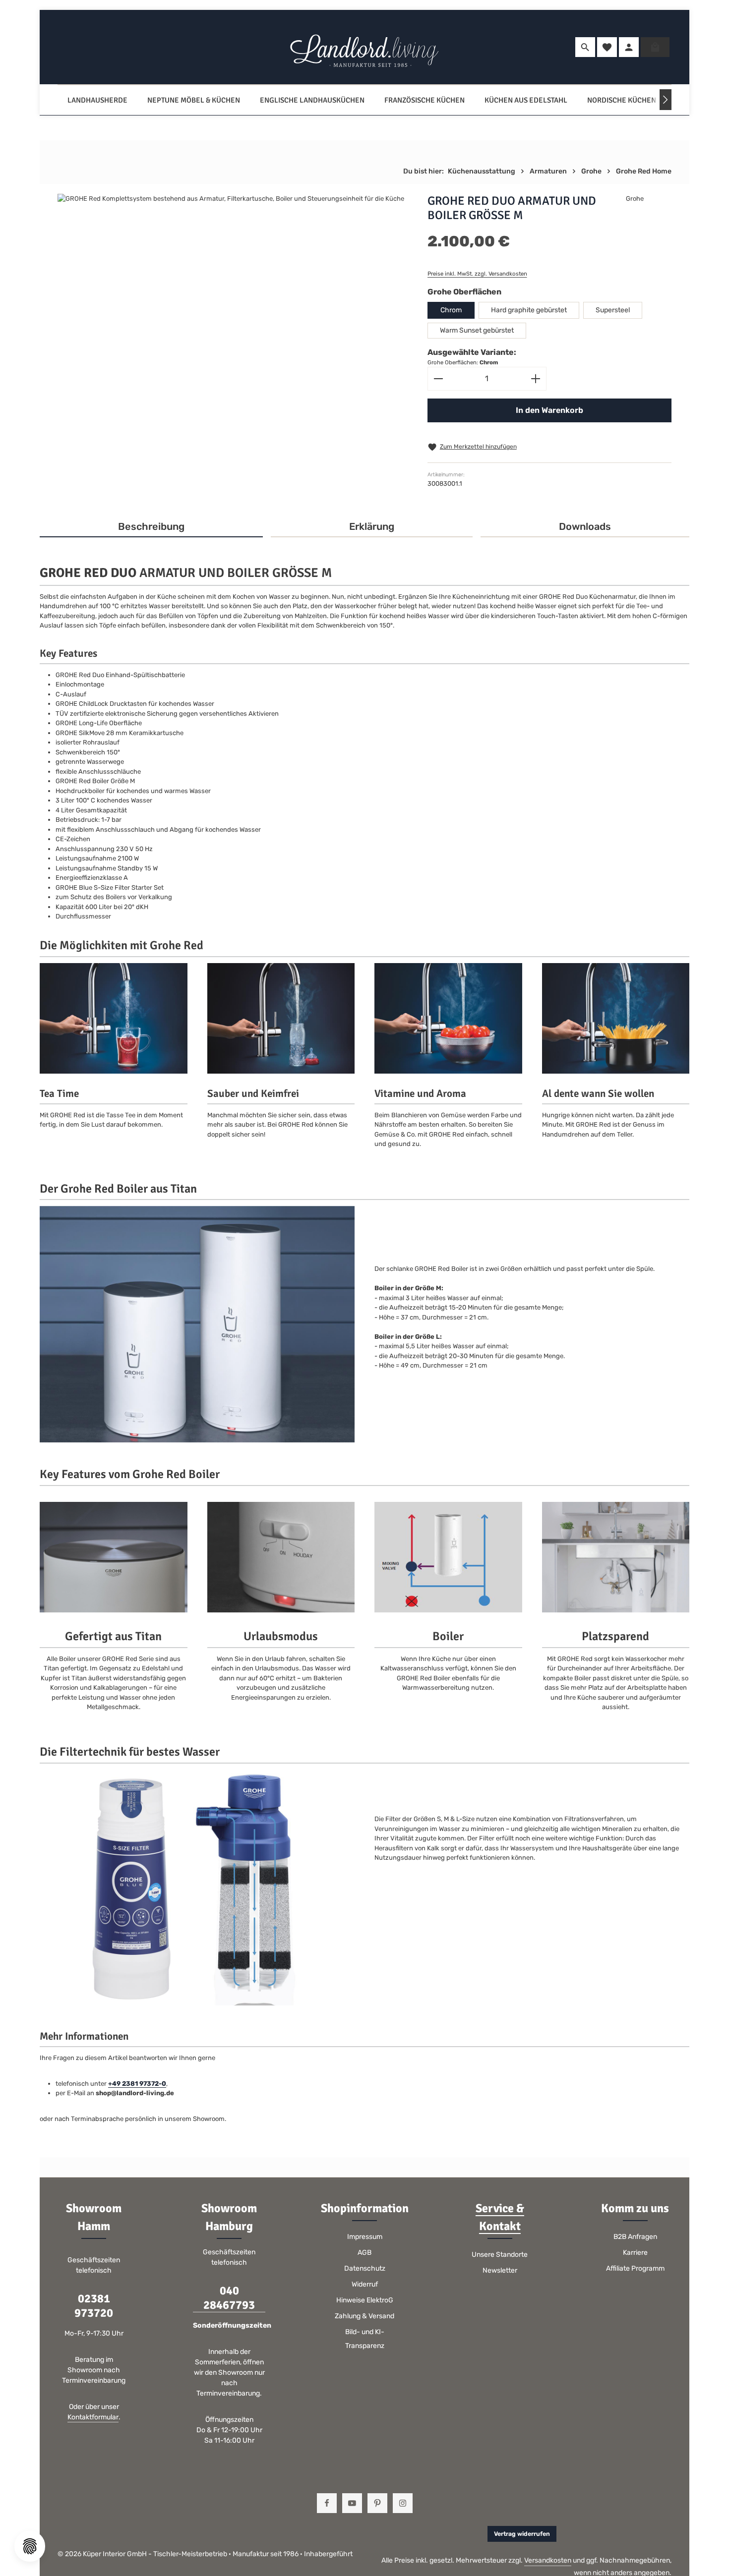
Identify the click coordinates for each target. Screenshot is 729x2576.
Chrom (451, 310)
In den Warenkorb (549, 410)
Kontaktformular (93, 2417)
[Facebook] (327, 2503)
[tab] (151, 527)
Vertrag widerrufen (522, 2534)
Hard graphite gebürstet (529, 310)
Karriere (635, 2253)
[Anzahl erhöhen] (536, 379)
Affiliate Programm (635, 2268)
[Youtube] (352, 2503)
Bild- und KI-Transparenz (365, 2339)
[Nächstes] (666, 100)
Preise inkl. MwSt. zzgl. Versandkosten (477, 274)
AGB (364, 2253)
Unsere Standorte (500, 2255)
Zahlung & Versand (364, 2316)
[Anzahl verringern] (438, 379)
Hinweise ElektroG (365, 2300)
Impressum (365, 2237)
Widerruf (365, 2284)
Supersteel (613, 310)
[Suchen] (585, 47)
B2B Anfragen (635, 2237)
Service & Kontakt (500, 2217)
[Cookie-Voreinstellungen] (30, 2546)
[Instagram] (403, 2503)
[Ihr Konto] (629, 47)
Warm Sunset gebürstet (477, 330)
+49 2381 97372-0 (137, 2084)
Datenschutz (365, 2268)
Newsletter (500, 2270)
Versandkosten (548, 2560)
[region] (233, 310)
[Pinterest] (377, 2503)
